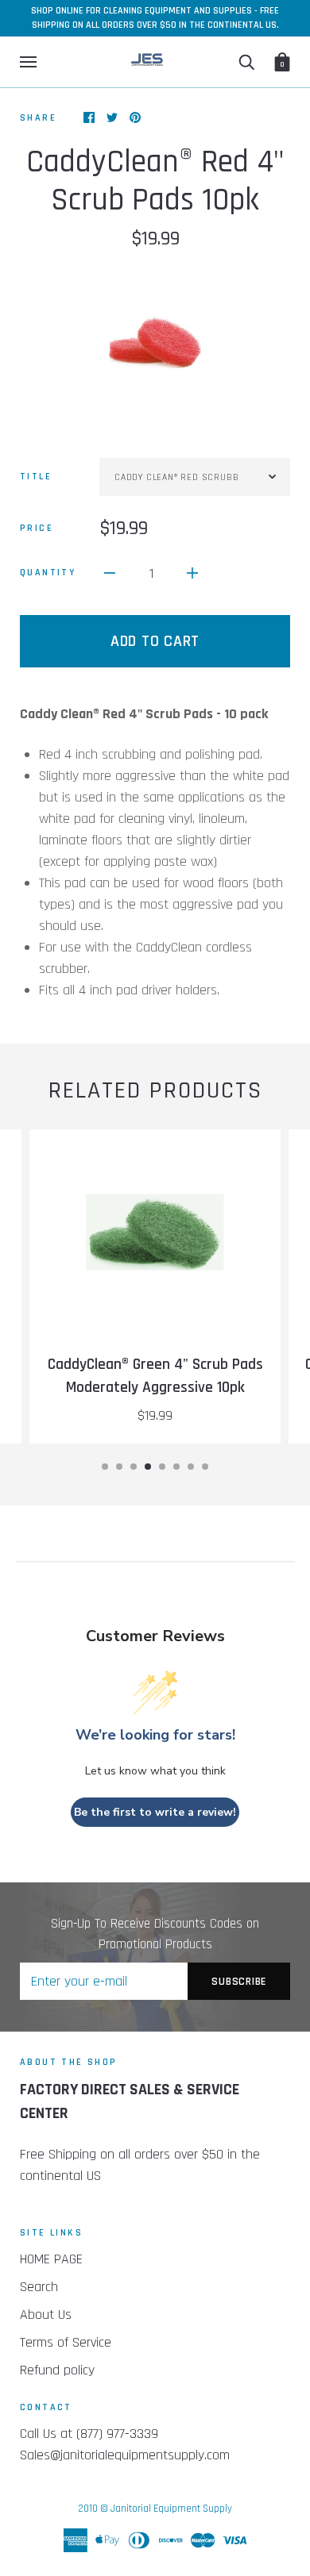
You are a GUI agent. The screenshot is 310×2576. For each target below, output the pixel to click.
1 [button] (105, 1467)
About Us (46, 2315)
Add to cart (155, 641)
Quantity (48, 573)
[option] (155, 343)
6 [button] (176, 1467)
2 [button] (119, 1467)
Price (37, 528)
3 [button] (134, 1467)
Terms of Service (66, 2342)
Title (36, 477)
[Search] (246, 62)
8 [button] (205, 1467)
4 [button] (148, 1467)
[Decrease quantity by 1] (110, 573)
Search (39, 2287)
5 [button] (162, 1467)
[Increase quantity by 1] (192, 573)
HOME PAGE (51, 2259)
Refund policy (57, 2370)
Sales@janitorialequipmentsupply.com (125, 2455)
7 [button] (191, 1467)
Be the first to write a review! (155, 1812)
